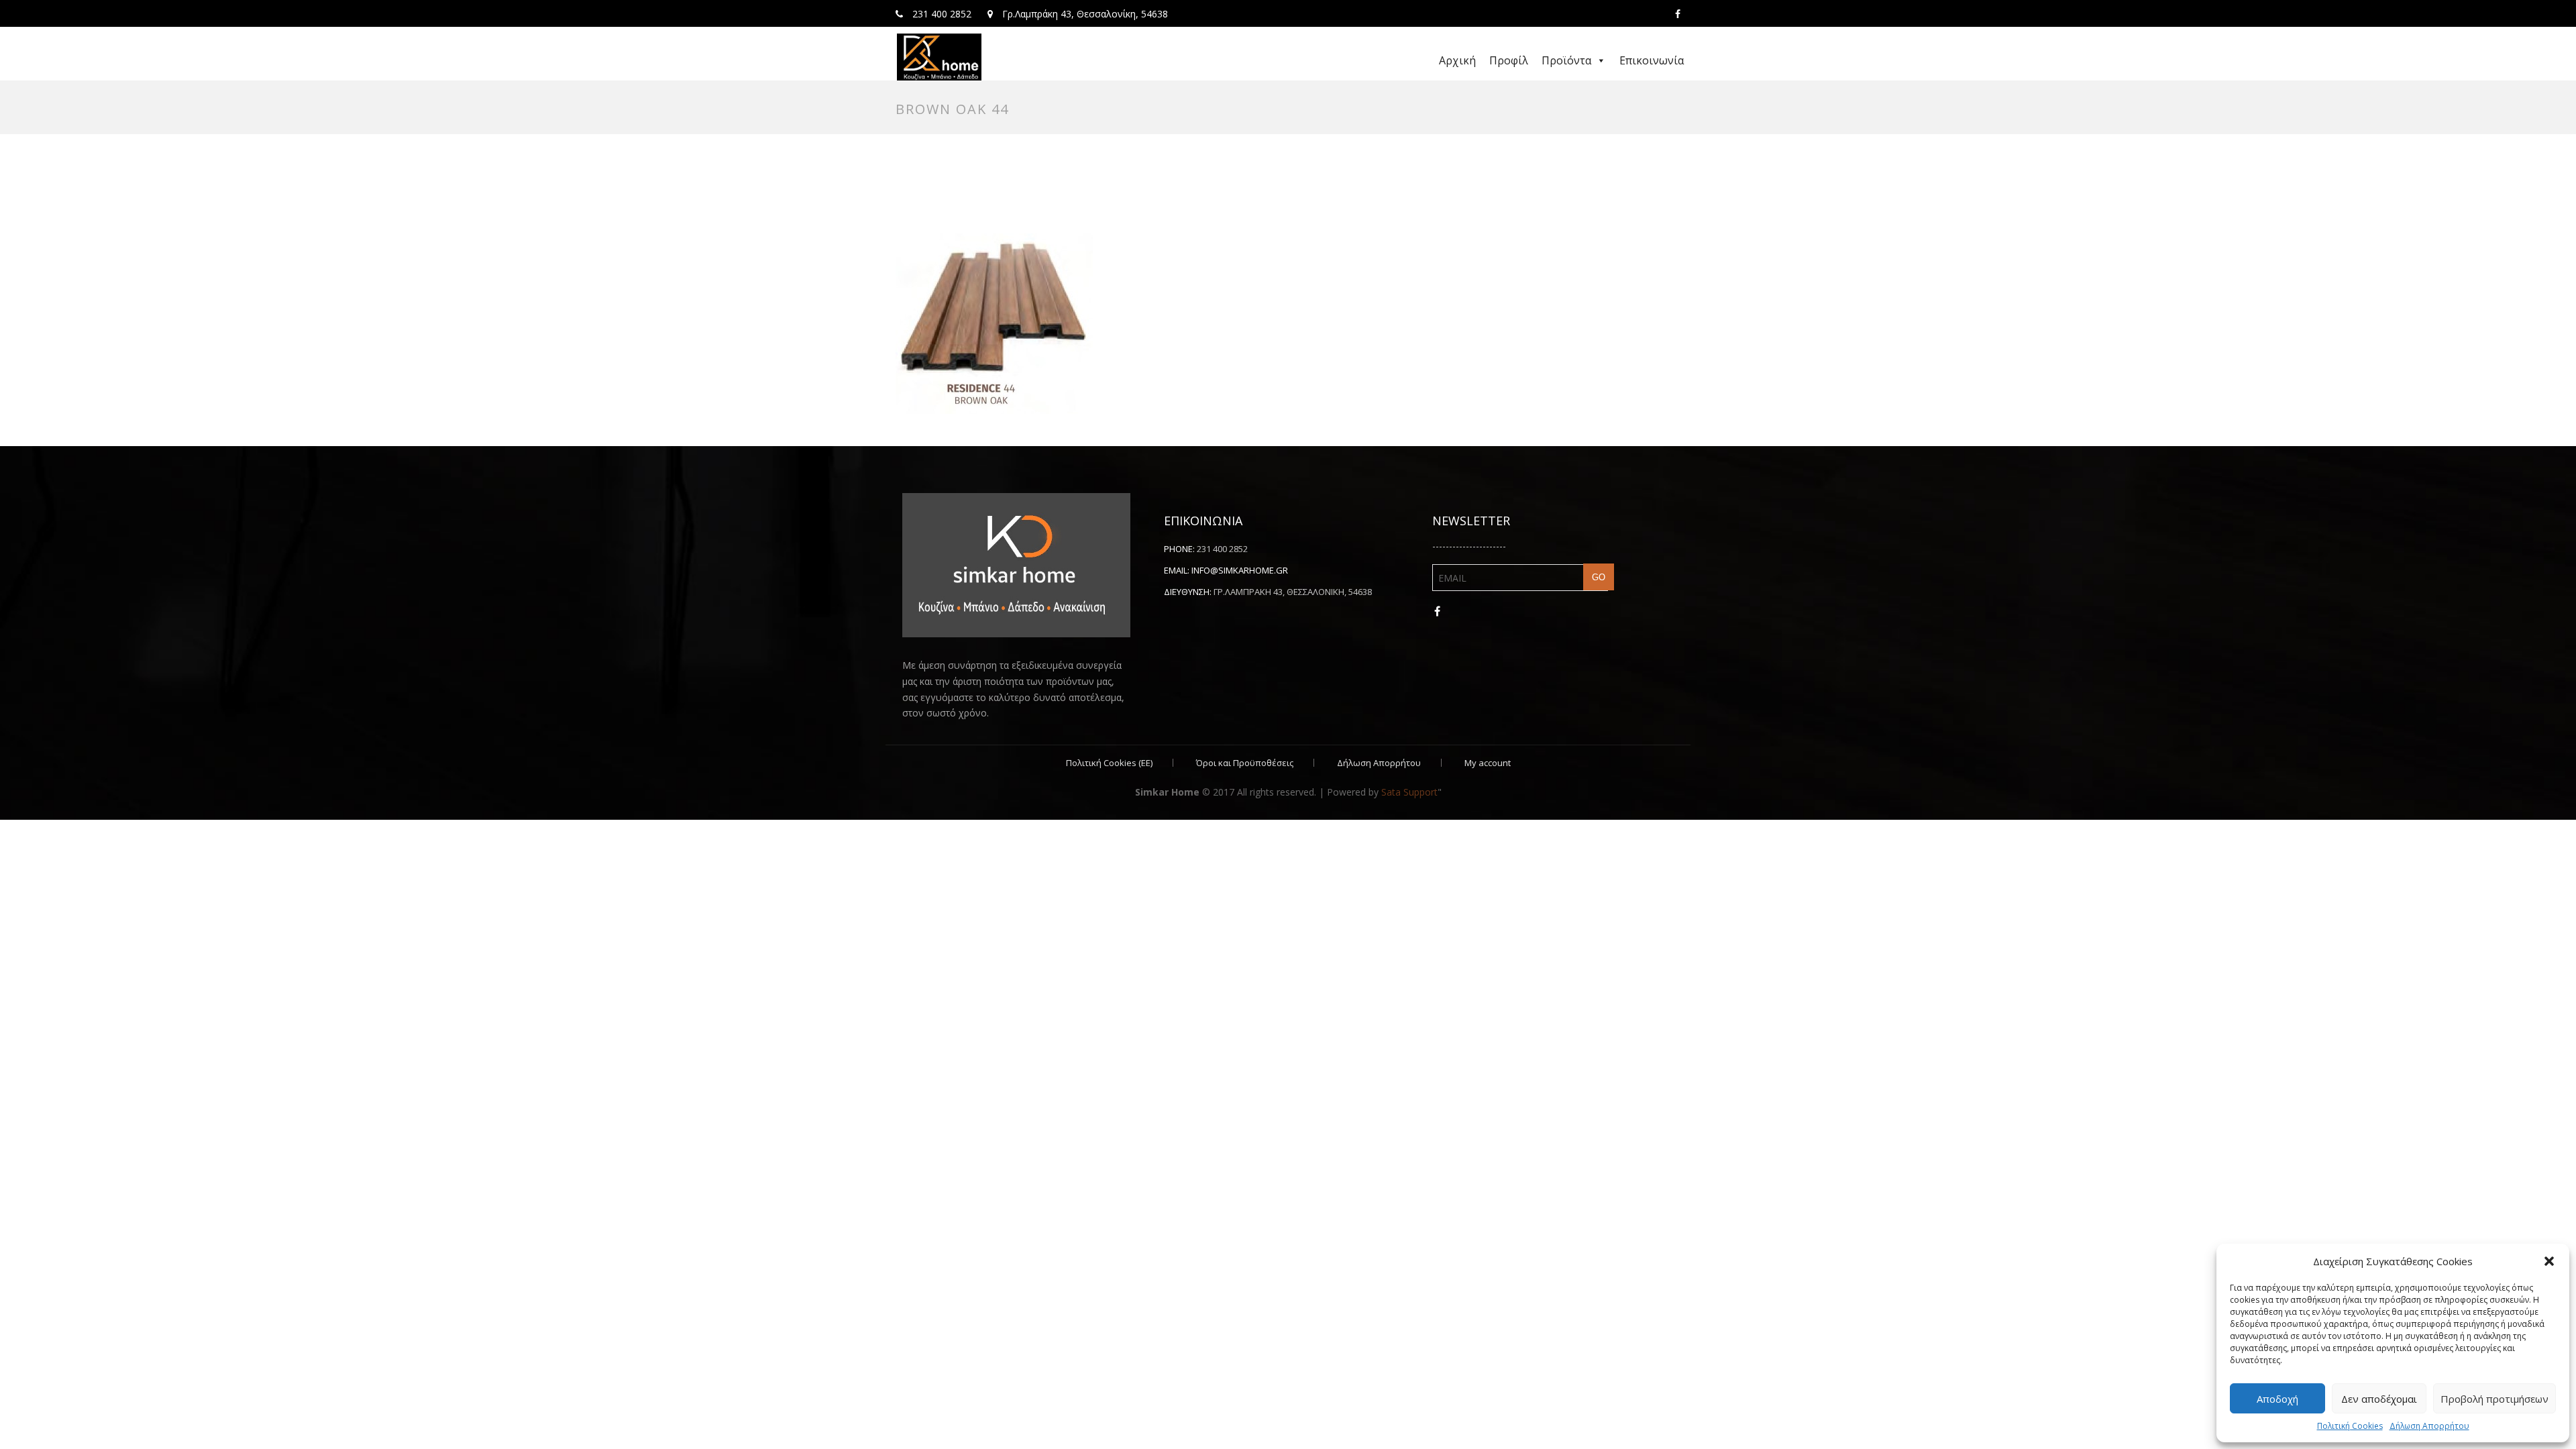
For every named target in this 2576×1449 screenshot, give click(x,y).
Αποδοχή (2277, 1399)
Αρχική (1457, 60)
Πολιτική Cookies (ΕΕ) (1109, 763)
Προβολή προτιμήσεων (2494, 1399)
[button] (2549, 1261)
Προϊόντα (1566, 60)
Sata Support (1409, 792)
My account (1488, 763)
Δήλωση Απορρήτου (2429, 1426)
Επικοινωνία (1652, 60)
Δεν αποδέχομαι (2379, 1399)
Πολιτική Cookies (2350, 1426)
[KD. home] (939, 57)
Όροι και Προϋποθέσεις (1245, 763)
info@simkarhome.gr (1240, 570)
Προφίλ (1509, 60)
